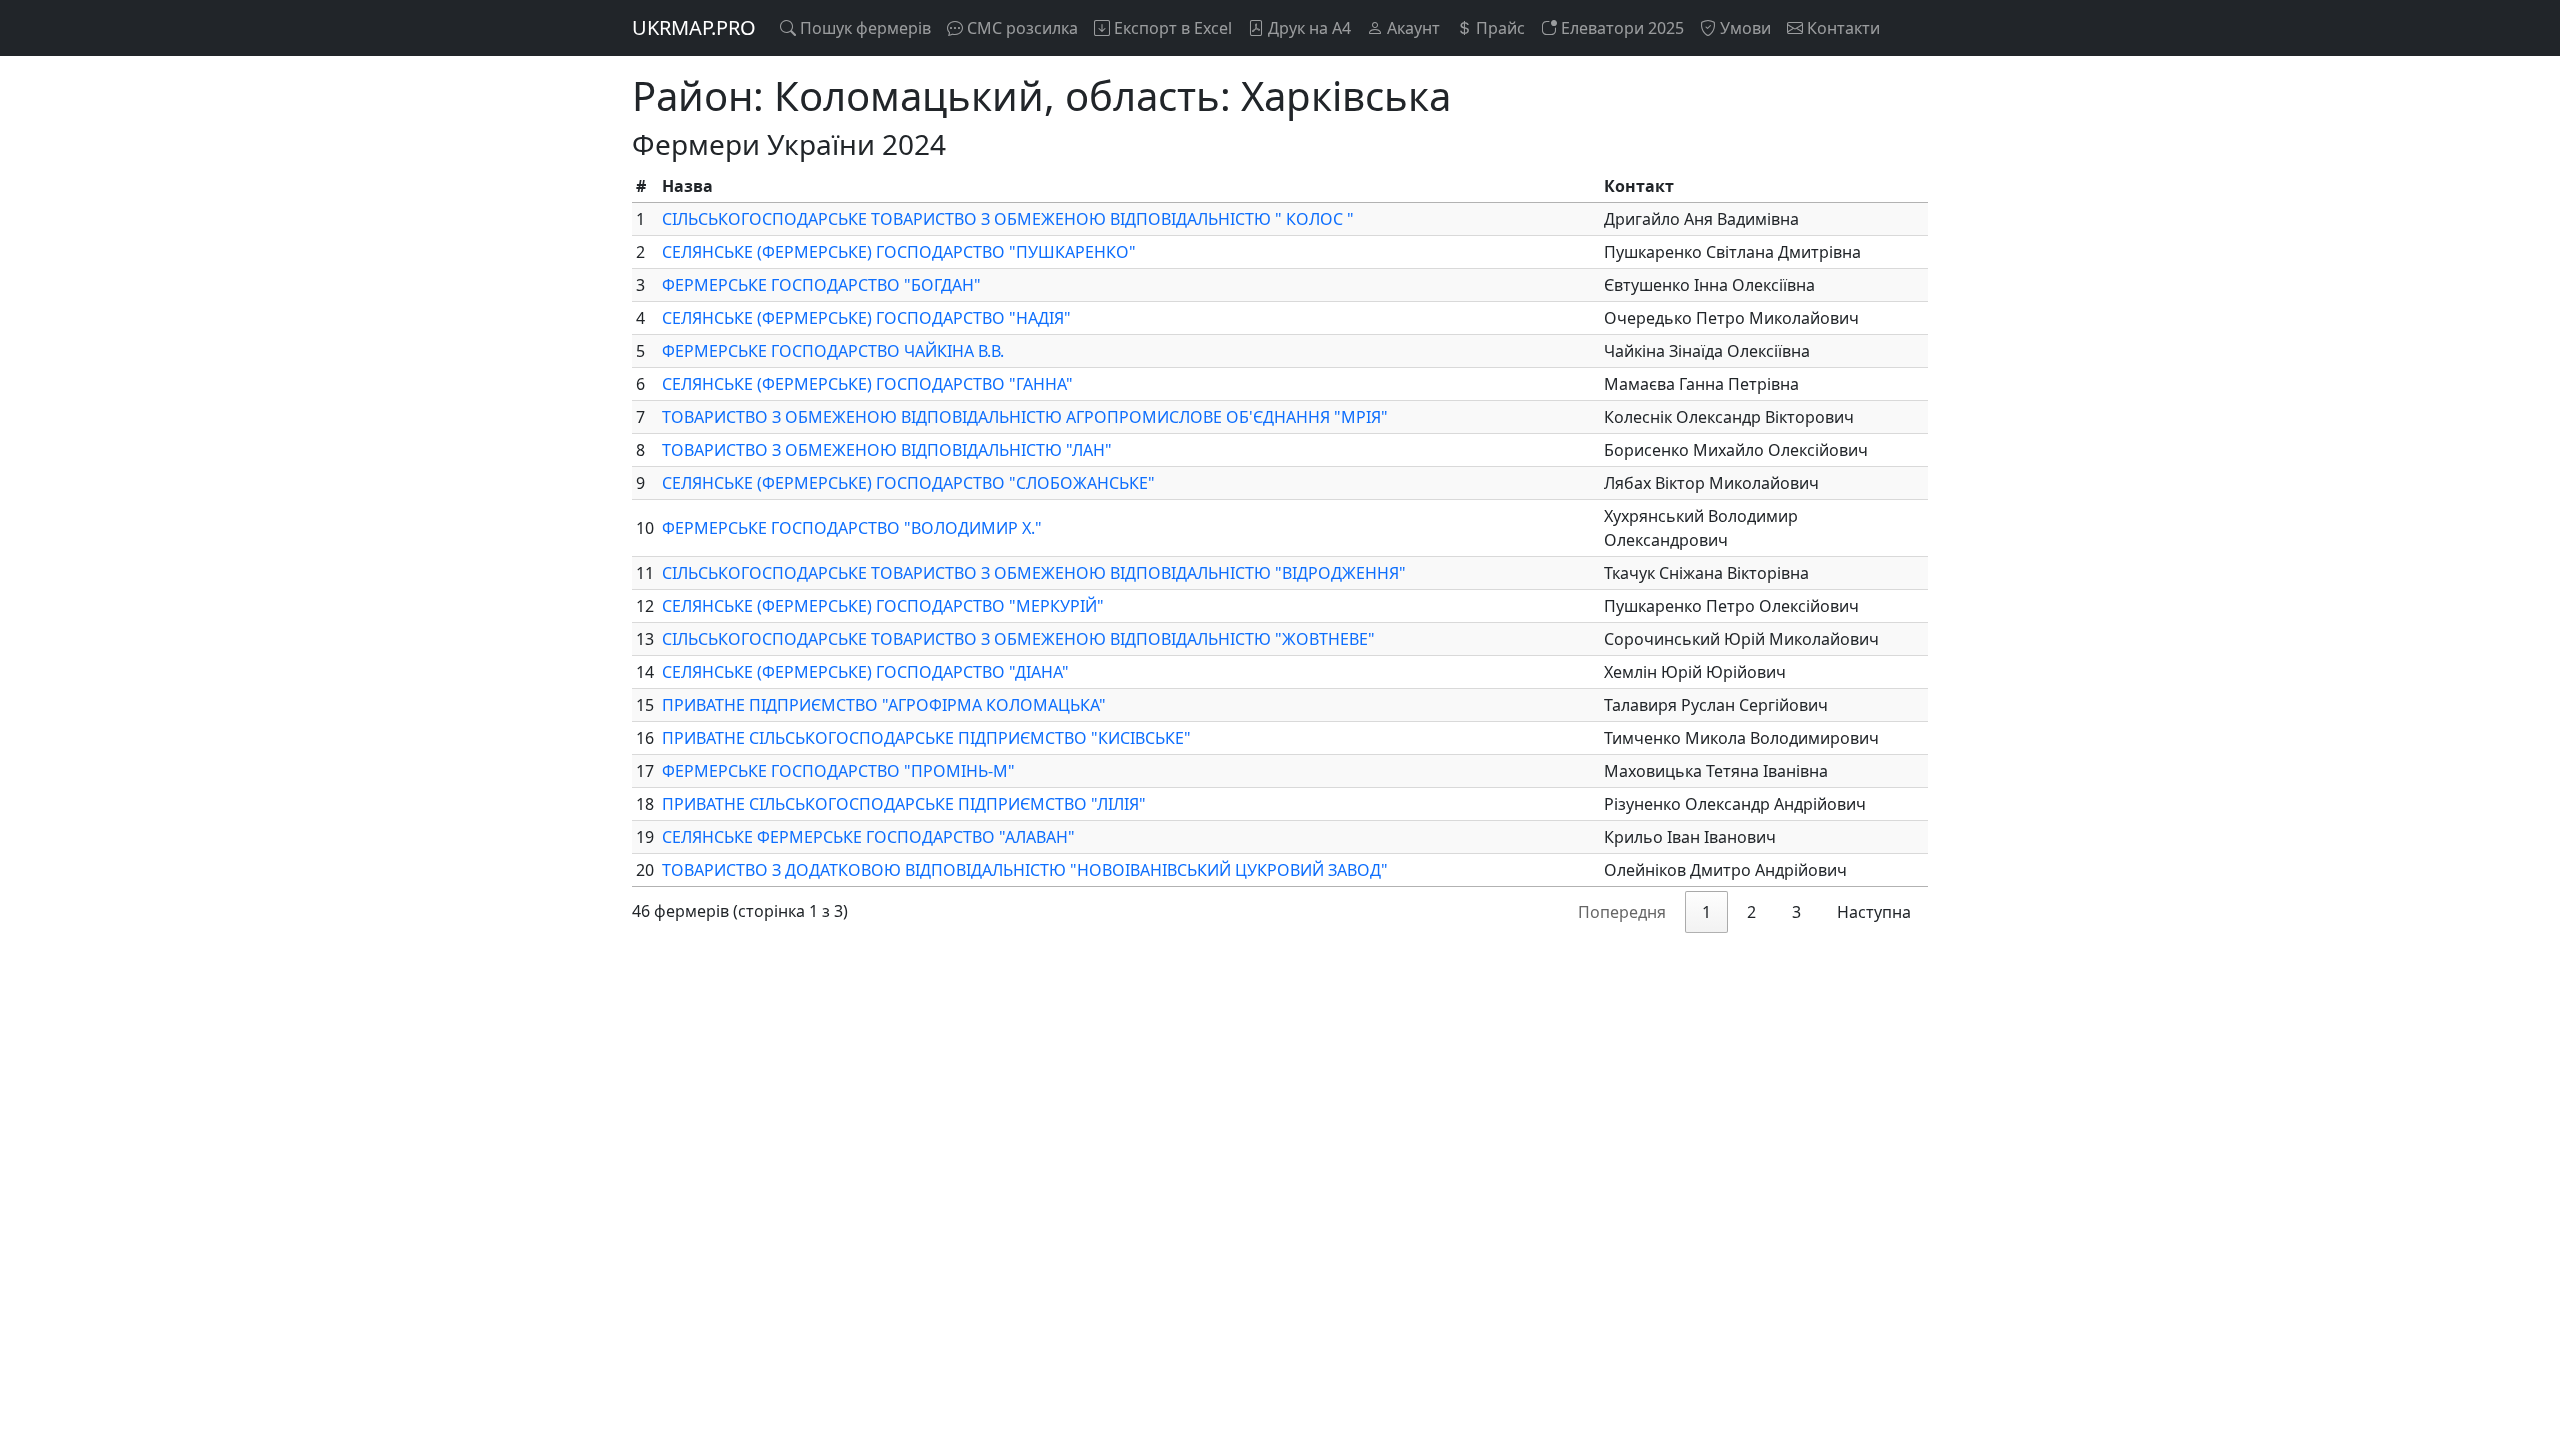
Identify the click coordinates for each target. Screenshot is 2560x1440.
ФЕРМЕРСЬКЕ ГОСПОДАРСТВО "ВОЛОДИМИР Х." (852, 528)
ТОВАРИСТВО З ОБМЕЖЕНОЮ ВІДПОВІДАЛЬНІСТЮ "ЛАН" (887, 450)
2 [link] (1751, 912)
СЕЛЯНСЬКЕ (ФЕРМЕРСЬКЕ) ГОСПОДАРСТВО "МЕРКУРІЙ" (883, 606)
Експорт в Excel (1171, 28)
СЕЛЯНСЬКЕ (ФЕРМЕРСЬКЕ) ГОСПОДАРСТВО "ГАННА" (867, 384)
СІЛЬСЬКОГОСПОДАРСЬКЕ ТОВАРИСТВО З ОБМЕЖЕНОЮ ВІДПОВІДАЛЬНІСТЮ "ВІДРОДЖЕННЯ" (1034, 573)
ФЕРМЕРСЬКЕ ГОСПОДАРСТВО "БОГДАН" (821, 285)
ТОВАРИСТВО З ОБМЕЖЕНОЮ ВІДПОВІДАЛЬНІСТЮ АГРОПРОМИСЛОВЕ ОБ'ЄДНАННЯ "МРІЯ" (1025, 417)
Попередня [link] (1622, 912)
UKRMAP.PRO (694, 27)
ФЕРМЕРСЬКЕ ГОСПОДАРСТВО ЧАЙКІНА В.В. (833, 351)
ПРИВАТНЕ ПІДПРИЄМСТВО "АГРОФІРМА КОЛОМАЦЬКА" (884, 705)
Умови (1743, 28)
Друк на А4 (1307, 28)
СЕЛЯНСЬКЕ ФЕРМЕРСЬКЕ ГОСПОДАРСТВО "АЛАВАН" (868, 837)
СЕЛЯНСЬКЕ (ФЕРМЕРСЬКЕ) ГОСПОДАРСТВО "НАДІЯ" (866, 318)
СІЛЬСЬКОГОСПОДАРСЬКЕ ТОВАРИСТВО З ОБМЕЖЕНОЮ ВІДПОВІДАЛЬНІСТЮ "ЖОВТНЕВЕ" (1018, 639)
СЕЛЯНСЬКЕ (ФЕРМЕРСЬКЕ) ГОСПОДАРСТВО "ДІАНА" (865, 672)
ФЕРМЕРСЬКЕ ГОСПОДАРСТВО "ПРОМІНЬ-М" (838, 771)
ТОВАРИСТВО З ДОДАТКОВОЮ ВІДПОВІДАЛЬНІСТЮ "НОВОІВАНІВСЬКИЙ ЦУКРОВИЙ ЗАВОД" (1025, 870)
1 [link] (1706, 912)
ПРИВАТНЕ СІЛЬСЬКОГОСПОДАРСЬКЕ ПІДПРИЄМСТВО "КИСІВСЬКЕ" (926, 738)
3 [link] (1796, 912)
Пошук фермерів (863, 28)
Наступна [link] (1874, 912)
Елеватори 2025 (1620, 28)
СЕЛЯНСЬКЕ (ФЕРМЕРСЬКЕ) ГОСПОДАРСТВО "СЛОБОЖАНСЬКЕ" (908, 483)
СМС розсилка (1020, 28)
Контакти (1841, 28)
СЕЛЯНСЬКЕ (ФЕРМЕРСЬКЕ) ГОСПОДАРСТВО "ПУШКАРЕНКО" (899, 252)
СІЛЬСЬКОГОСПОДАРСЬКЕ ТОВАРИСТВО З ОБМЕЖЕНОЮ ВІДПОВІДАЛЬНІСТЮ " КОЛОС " (1008, 219)
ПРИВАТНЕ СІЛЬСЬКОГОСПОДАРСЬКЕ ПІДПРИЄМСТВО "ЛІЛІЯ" (904, 804)
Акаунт (1411, 28)
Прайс (1498, 28)
